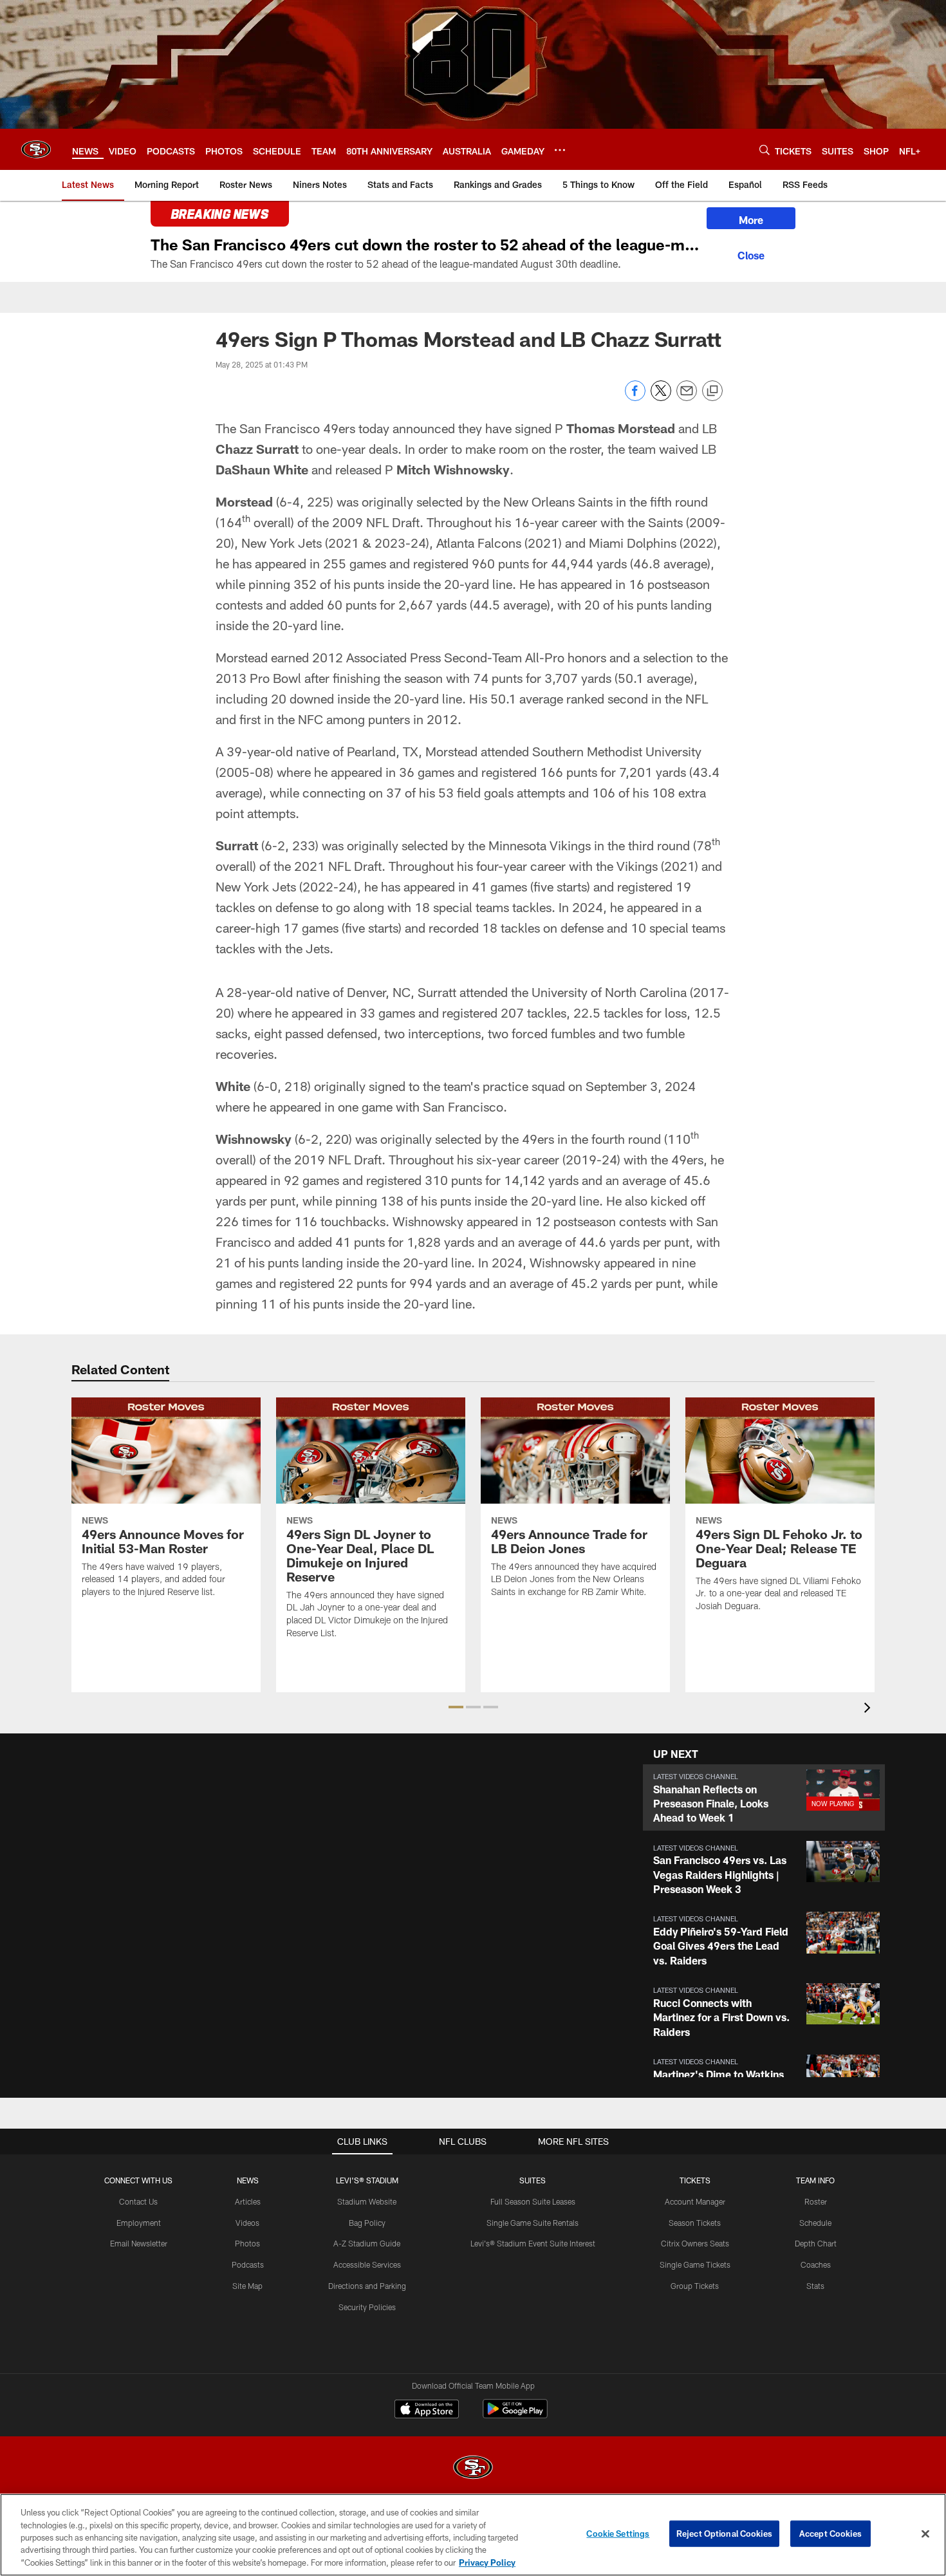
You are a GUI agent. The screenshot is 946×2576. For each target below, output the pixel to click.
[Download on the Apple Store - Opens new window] (427, 2411)
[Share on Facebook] (635, 397)
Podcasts (248, 2264)
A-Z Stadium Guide (367, 2243)
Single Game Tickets (695, 2264)
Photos (247, 2243)
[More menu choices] (560, 150)
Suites (533, 2180)
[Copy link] (712, 391)
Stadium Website (367, 2201)
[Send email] (687, 397)
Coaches (816, 2264)
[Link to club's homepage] (36, 149)
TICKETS (695, 2180)
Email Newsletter (139, 2243)
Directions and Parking (367, 2286)
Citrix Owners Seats (695, 2243)
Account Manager (695, 2201)
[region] (473, 2535)
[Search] (765, 150)
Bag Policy (367, 2223)
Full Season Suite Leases (533, 2201)
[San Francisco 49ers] (473, 2469)
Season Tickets (695, 2223)
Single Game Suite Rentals (533, 2223)
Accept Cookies (830, 2534)
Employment (139, 2223)
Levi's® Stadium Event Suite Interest (533, 2243)
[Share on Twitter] (661, 397)
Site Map (247, 2286)
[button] (456, 1707)
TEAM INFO (815, 2180)
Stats (815, 2286)
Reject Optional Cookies (724, 2534)
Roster (816, 2201)
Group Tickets (695, 2286)
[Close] (751, 254)
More (751, 220)
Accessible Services (367, 2264)
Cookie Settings (618, 2534)
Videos (247, 2223)
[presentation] (869, 1709)
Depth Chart (816, 2243)
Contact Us (138, 2201)
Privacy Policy (487, 2562)
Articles (248, 2201)
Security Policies (367, 2307)
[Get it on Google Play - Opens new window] (515, 2415)
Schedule (815, 2223)
